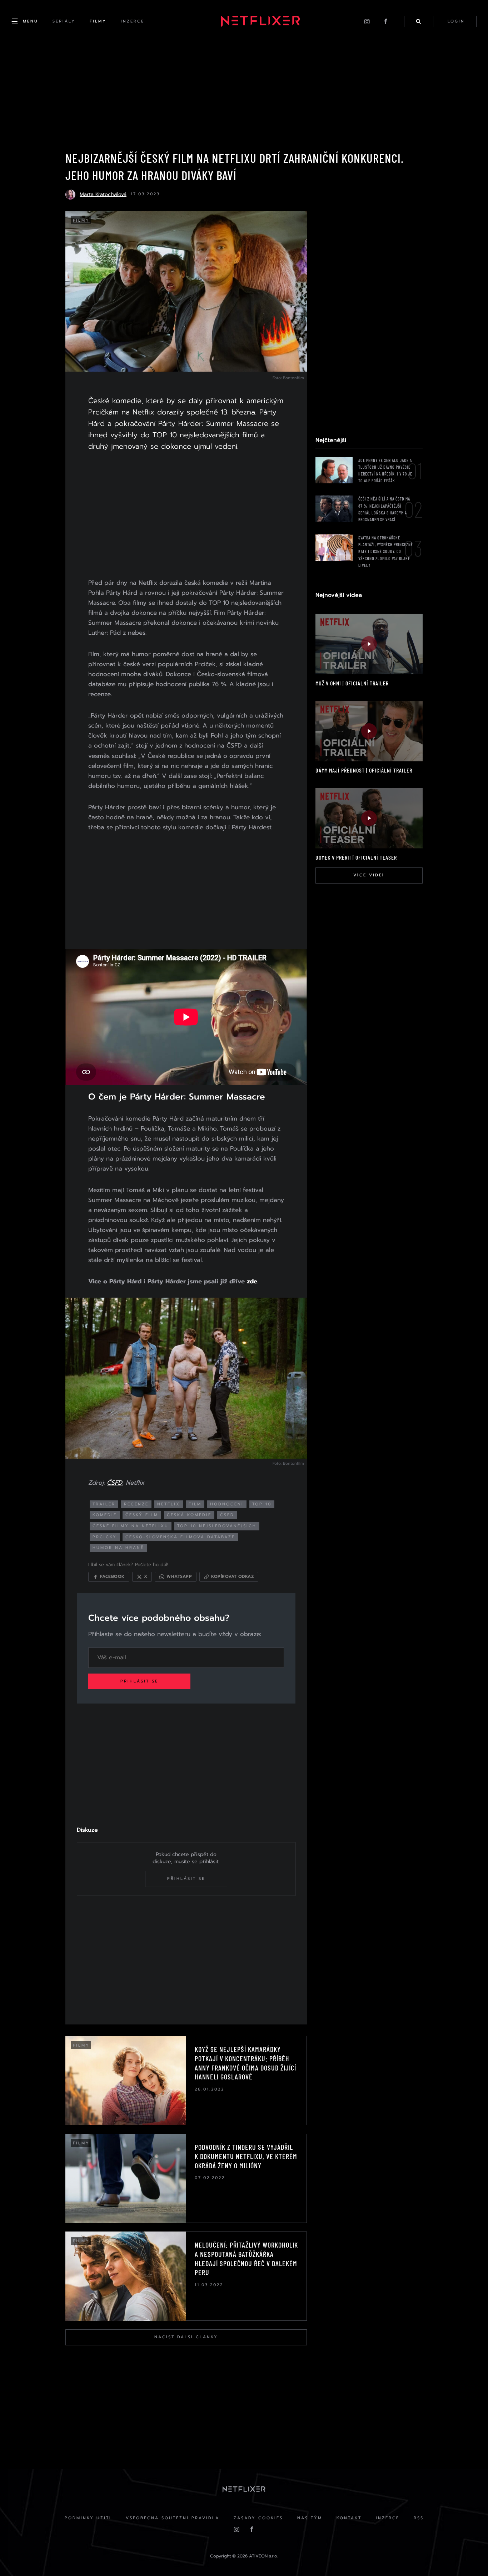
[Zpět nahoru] (469, 2557)
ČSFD (114, 1483)
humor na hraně (118, 1548)
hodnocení (227, 1504)
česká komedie (189, 1515)
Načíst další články (186, 2337)
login (456, 21)
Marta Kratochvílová (103, 194)
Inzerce (388, 2518)
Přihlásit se (139, 1681)
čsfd (227, 1515)
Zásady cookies (258, 2518)
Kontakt (349, 2518)
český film (142, 1515)
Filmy (81, 220)
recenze (136, 1504)
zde (252, 1281)
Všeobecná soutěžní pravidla (173, 2518)
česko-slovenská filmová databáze (180, 1537)
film (195, 1504)
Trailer (104, 1504)
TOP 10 (262, 1504)
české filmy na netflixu (131, 1526)
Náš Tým (310, 2518)
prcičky (105, 1537)
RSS (419, 2518)
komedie (105, 1515)
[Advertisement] (186, 516)
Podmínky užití (88, 2518)
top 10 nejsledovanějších (217, 1526)
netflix (169, 1504)
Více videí (369, 875)
